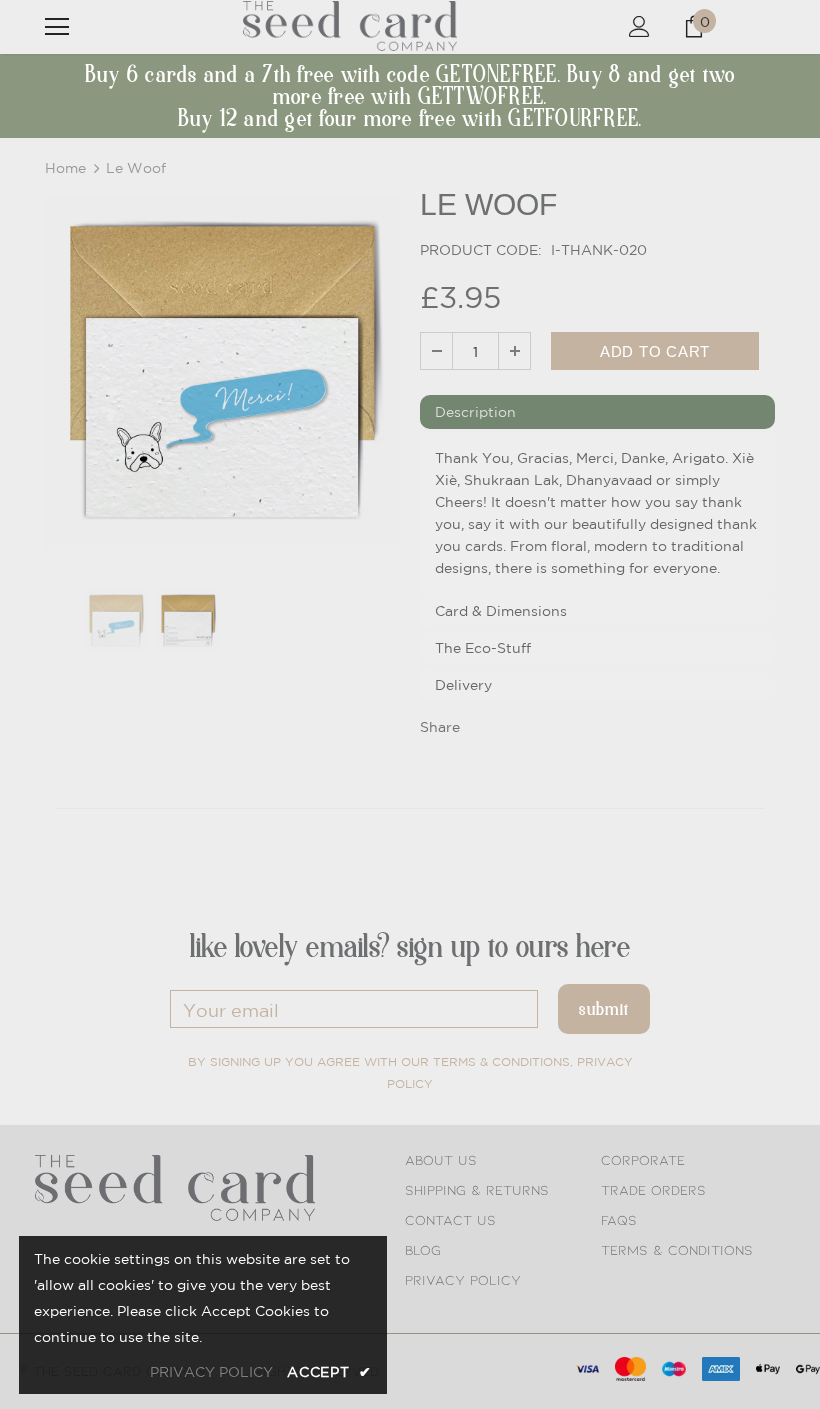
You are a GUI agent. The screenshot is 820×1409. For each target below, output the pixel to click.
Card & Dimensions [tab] (501, 611)
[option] (222, 373)
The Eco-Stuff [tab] (483, 648)
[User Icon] (639, 26)
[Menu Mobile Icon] (57, 27)
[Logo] (350, 26)
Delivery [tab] (463, 685)
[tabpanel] (597, 513)
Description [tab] (475, 412)
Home (65, 168)
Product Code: (481, 250)
